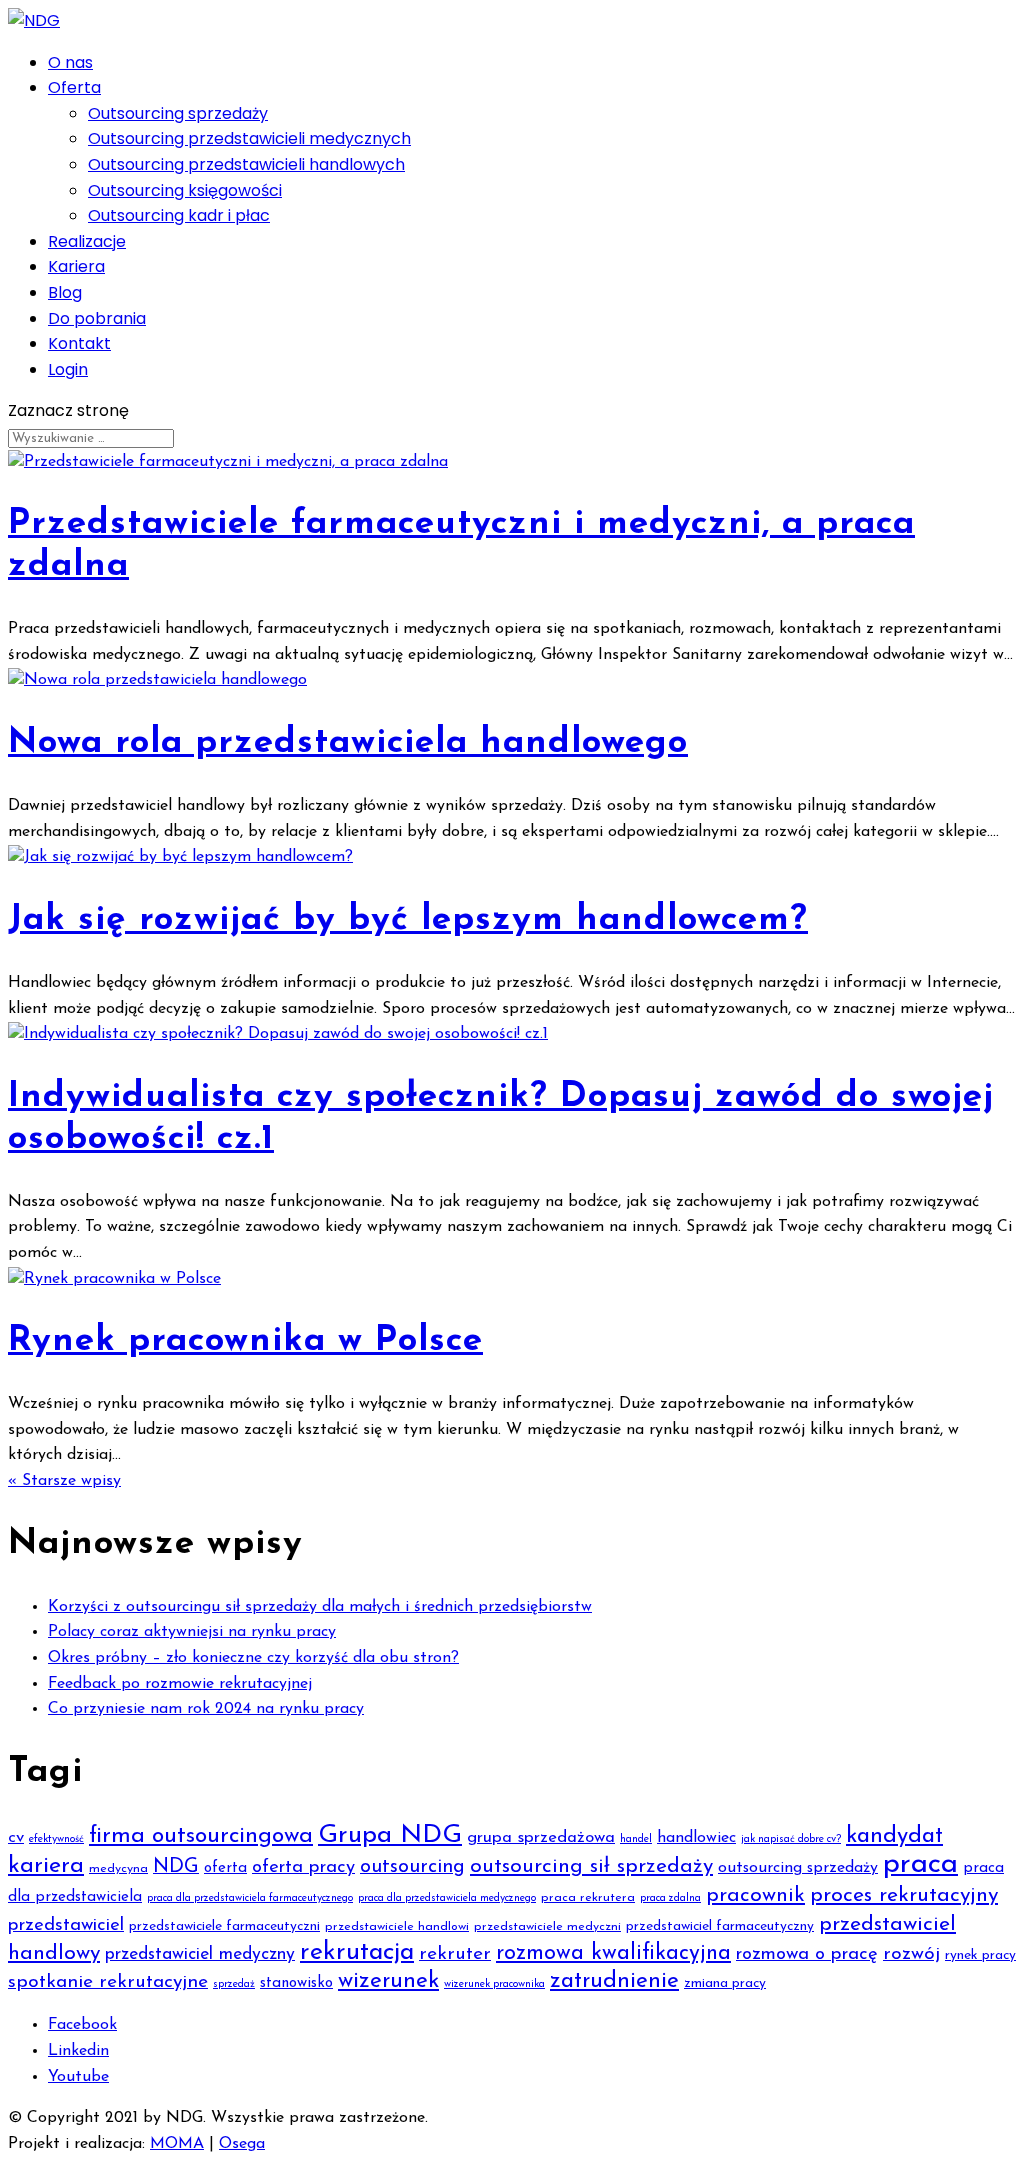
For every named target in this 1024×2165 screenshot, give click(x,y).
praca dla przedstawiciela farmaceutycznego (250, 1898)
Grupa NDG (390, 1835)
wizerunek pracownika (494, 1984)
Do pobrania (97, 318)
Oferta (74, 87)
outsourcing (412, 1867)
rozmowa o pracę (807, 1954)
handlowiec (696, 1838)
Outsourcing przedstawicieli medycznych (249, 138)
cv (16, 1837)
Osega (242, 2144)
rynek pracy (980, 1955)
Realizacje (87, 241)
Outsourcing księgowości (185, 190)
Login (68, 369)
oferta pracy (303, 1867)
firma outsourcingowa (201, 1836)
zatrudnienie (614, 1981)
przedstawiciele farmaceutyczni (224, 1926)
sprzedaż (234, 1984)
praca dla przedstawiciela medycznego (447, 1898)
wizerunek (388, 1981)
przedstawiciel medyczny (200, 1954)
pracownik (755, 1895)
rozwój (911, 1954)
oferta (225, 1868)
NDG (176, 1867)
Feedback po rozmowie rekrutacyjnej (180, 1684)
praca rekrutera (588, 1898)
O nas (70, 62)
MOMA (177, 2144)
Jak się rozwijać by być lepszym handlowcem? (408, 920)
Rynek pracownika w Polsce (245, 1341)
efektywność (56, 1839)
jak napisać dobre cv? (791, 1839)
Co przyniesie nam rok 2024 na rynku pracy (206, 1709)
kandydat (894, 1836)
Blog (65, 292)
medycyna (118, 1869)
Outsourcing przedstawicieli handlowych (246, 164)
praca (920, 1864)
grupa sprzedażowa (541, 1837)
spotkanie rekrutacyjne (108, 1982)
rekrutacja (357, 1952)
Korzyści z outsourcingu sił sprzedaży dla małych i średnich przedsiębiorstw (320, 1607)
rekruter (455, 1954)
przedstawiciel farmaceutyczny (720, 1926)
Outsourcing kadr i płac (179, 215)
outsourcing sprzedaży (798, 1868)
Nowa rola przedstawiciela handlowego (348, 743)
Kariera (76, 266)
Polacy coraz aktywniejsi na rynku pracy (192, 1632)
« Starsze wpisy (64, 1481)
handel (636, 1839)
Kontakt (79, 343)
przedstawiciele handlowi (397, 1927)
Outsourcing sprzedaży (178, 113)
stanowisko (296, 1983)
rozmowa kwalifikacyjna (613, 1953)
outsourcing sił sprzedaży (591, 1866)
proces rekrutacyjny (904, 1895)
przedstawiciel (66, 1925)
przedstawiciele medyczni (547, 1927)
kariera (46, 1866)
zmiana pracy (725, 1983)
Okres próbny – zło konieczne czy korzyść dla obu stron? (253, 1658)
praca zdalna (670, 1898)
